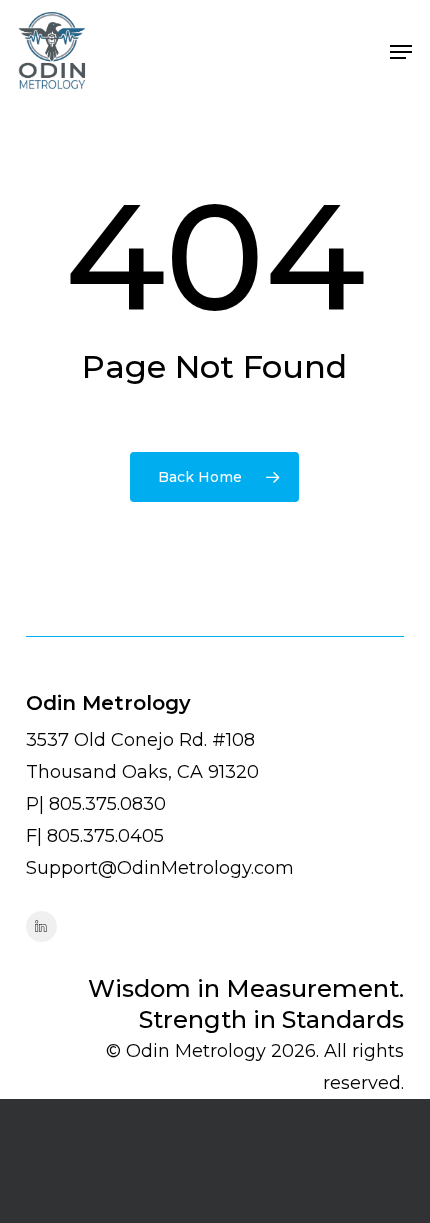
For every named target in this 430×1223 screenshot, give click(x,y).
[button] (401, 52)
